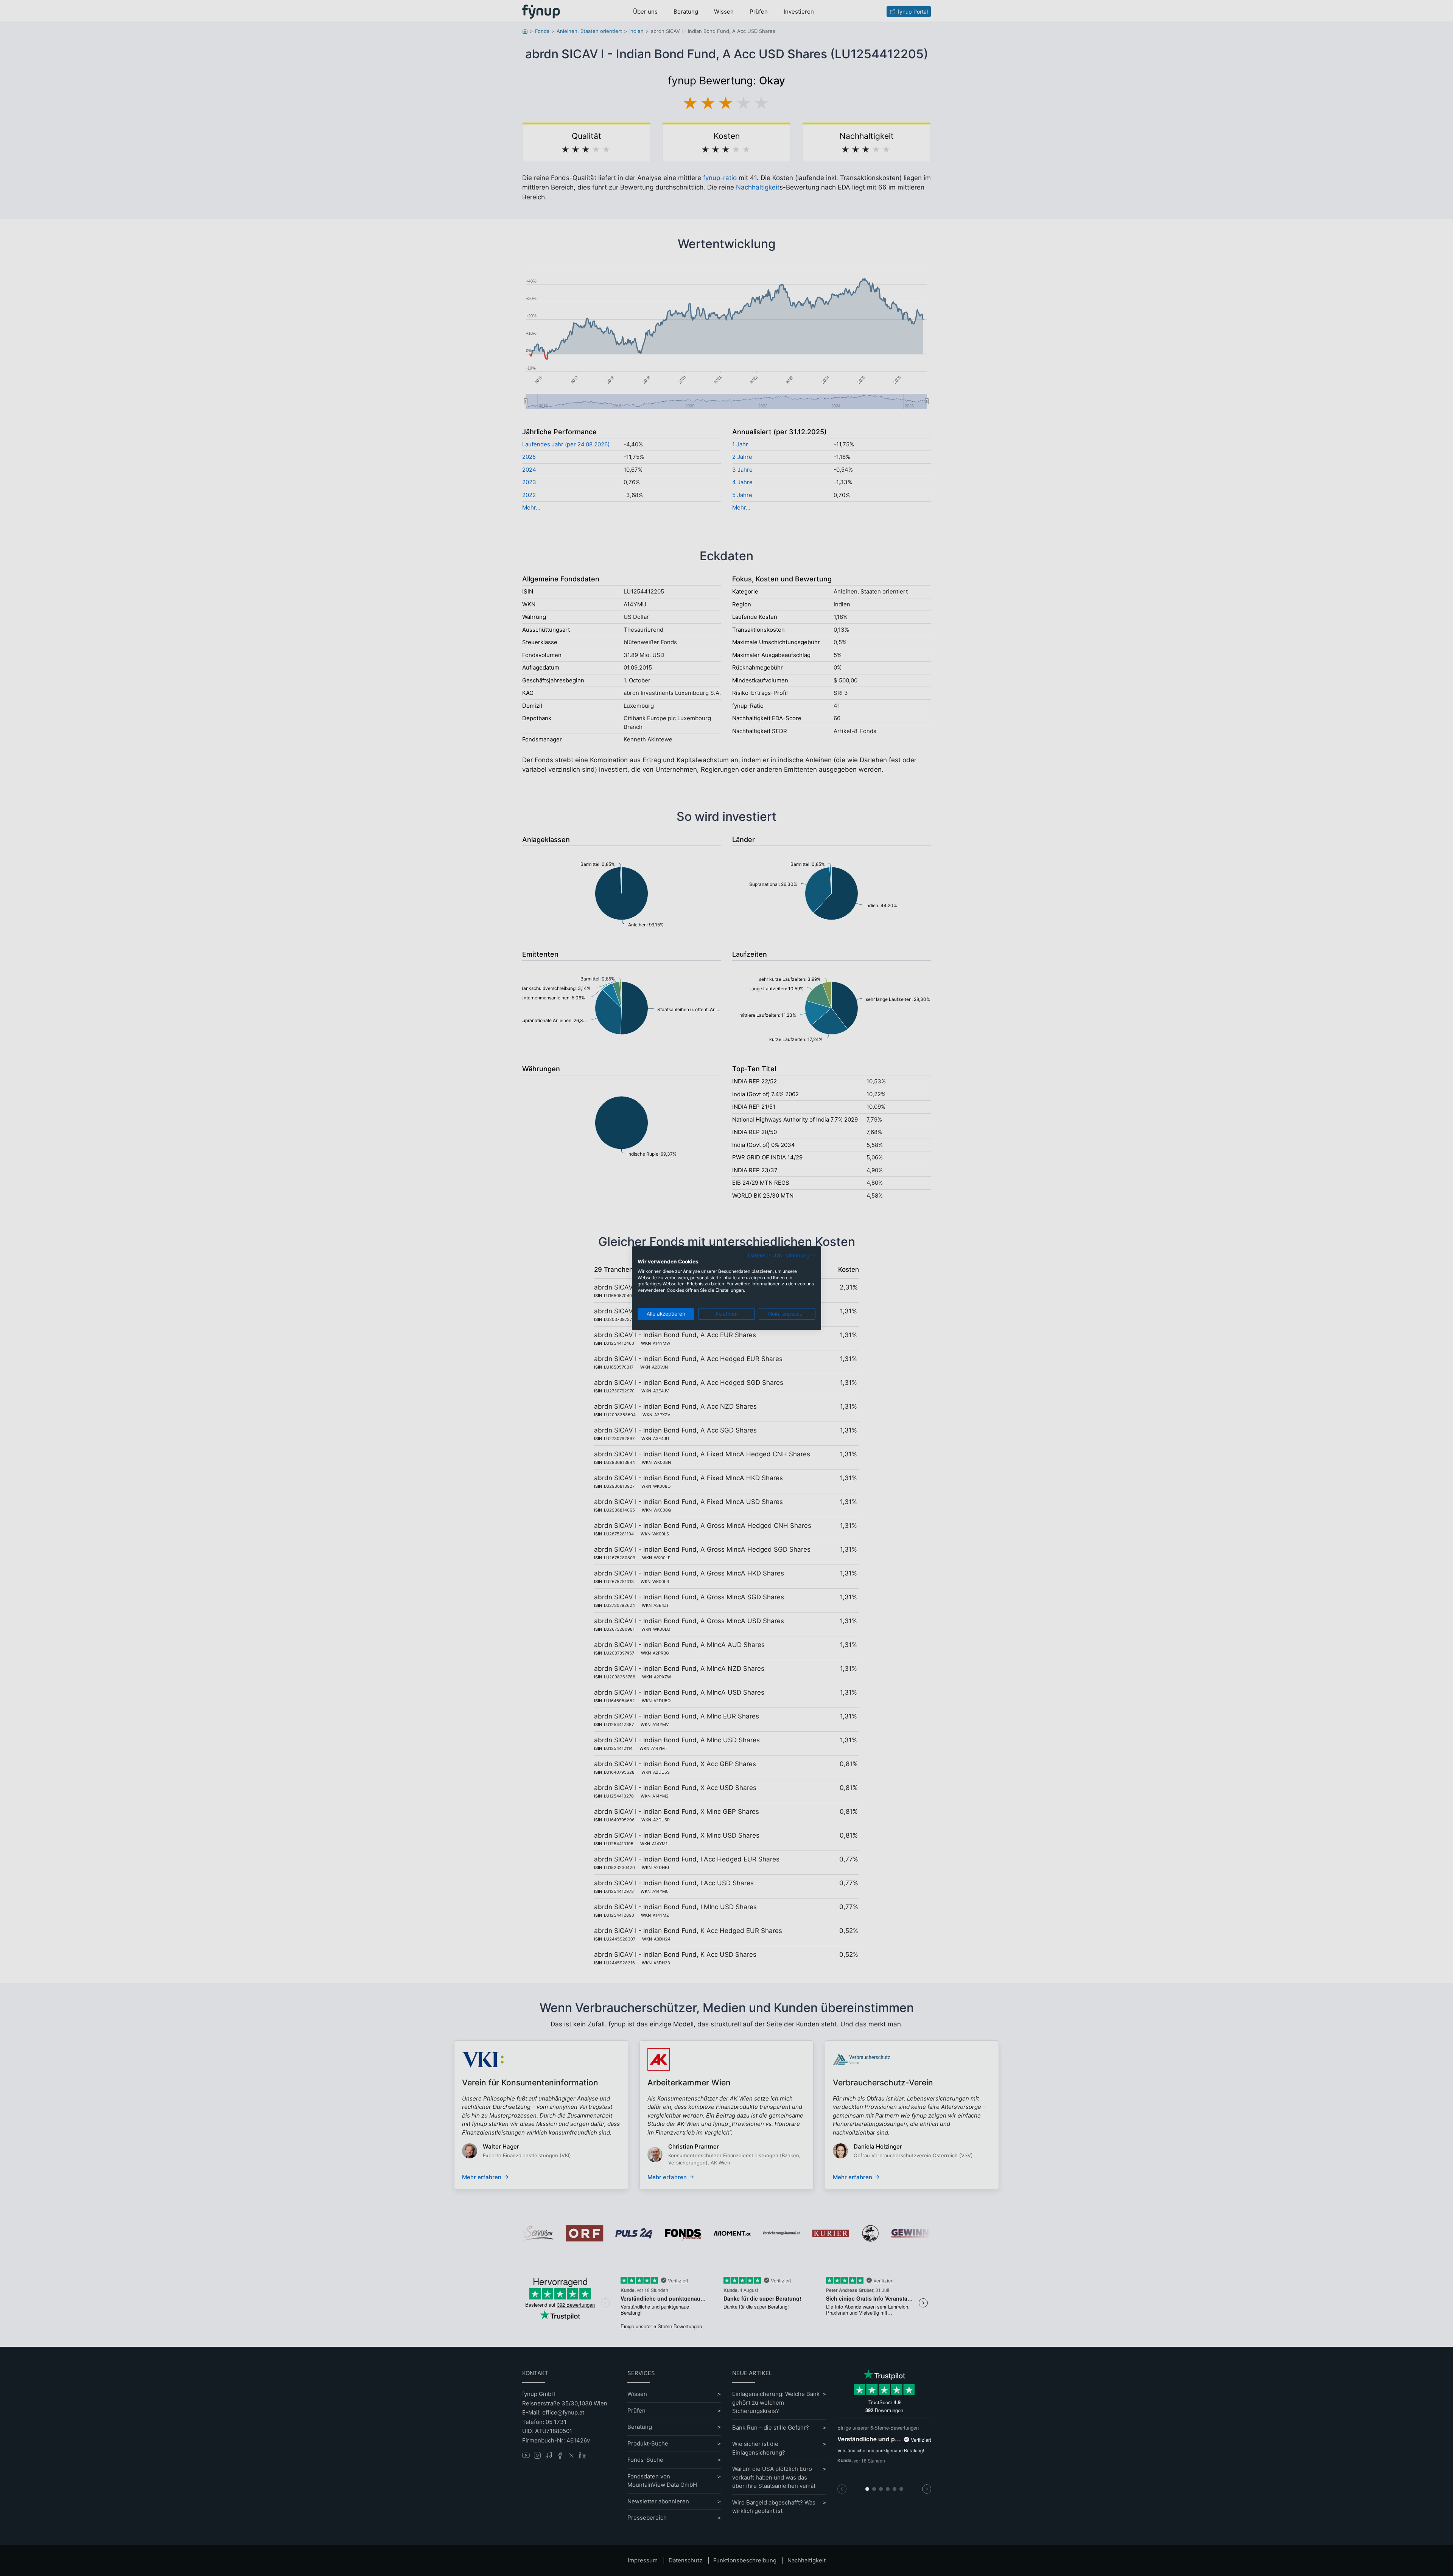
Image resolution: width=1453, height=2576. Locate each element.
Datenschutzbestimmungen (782, 1255)
